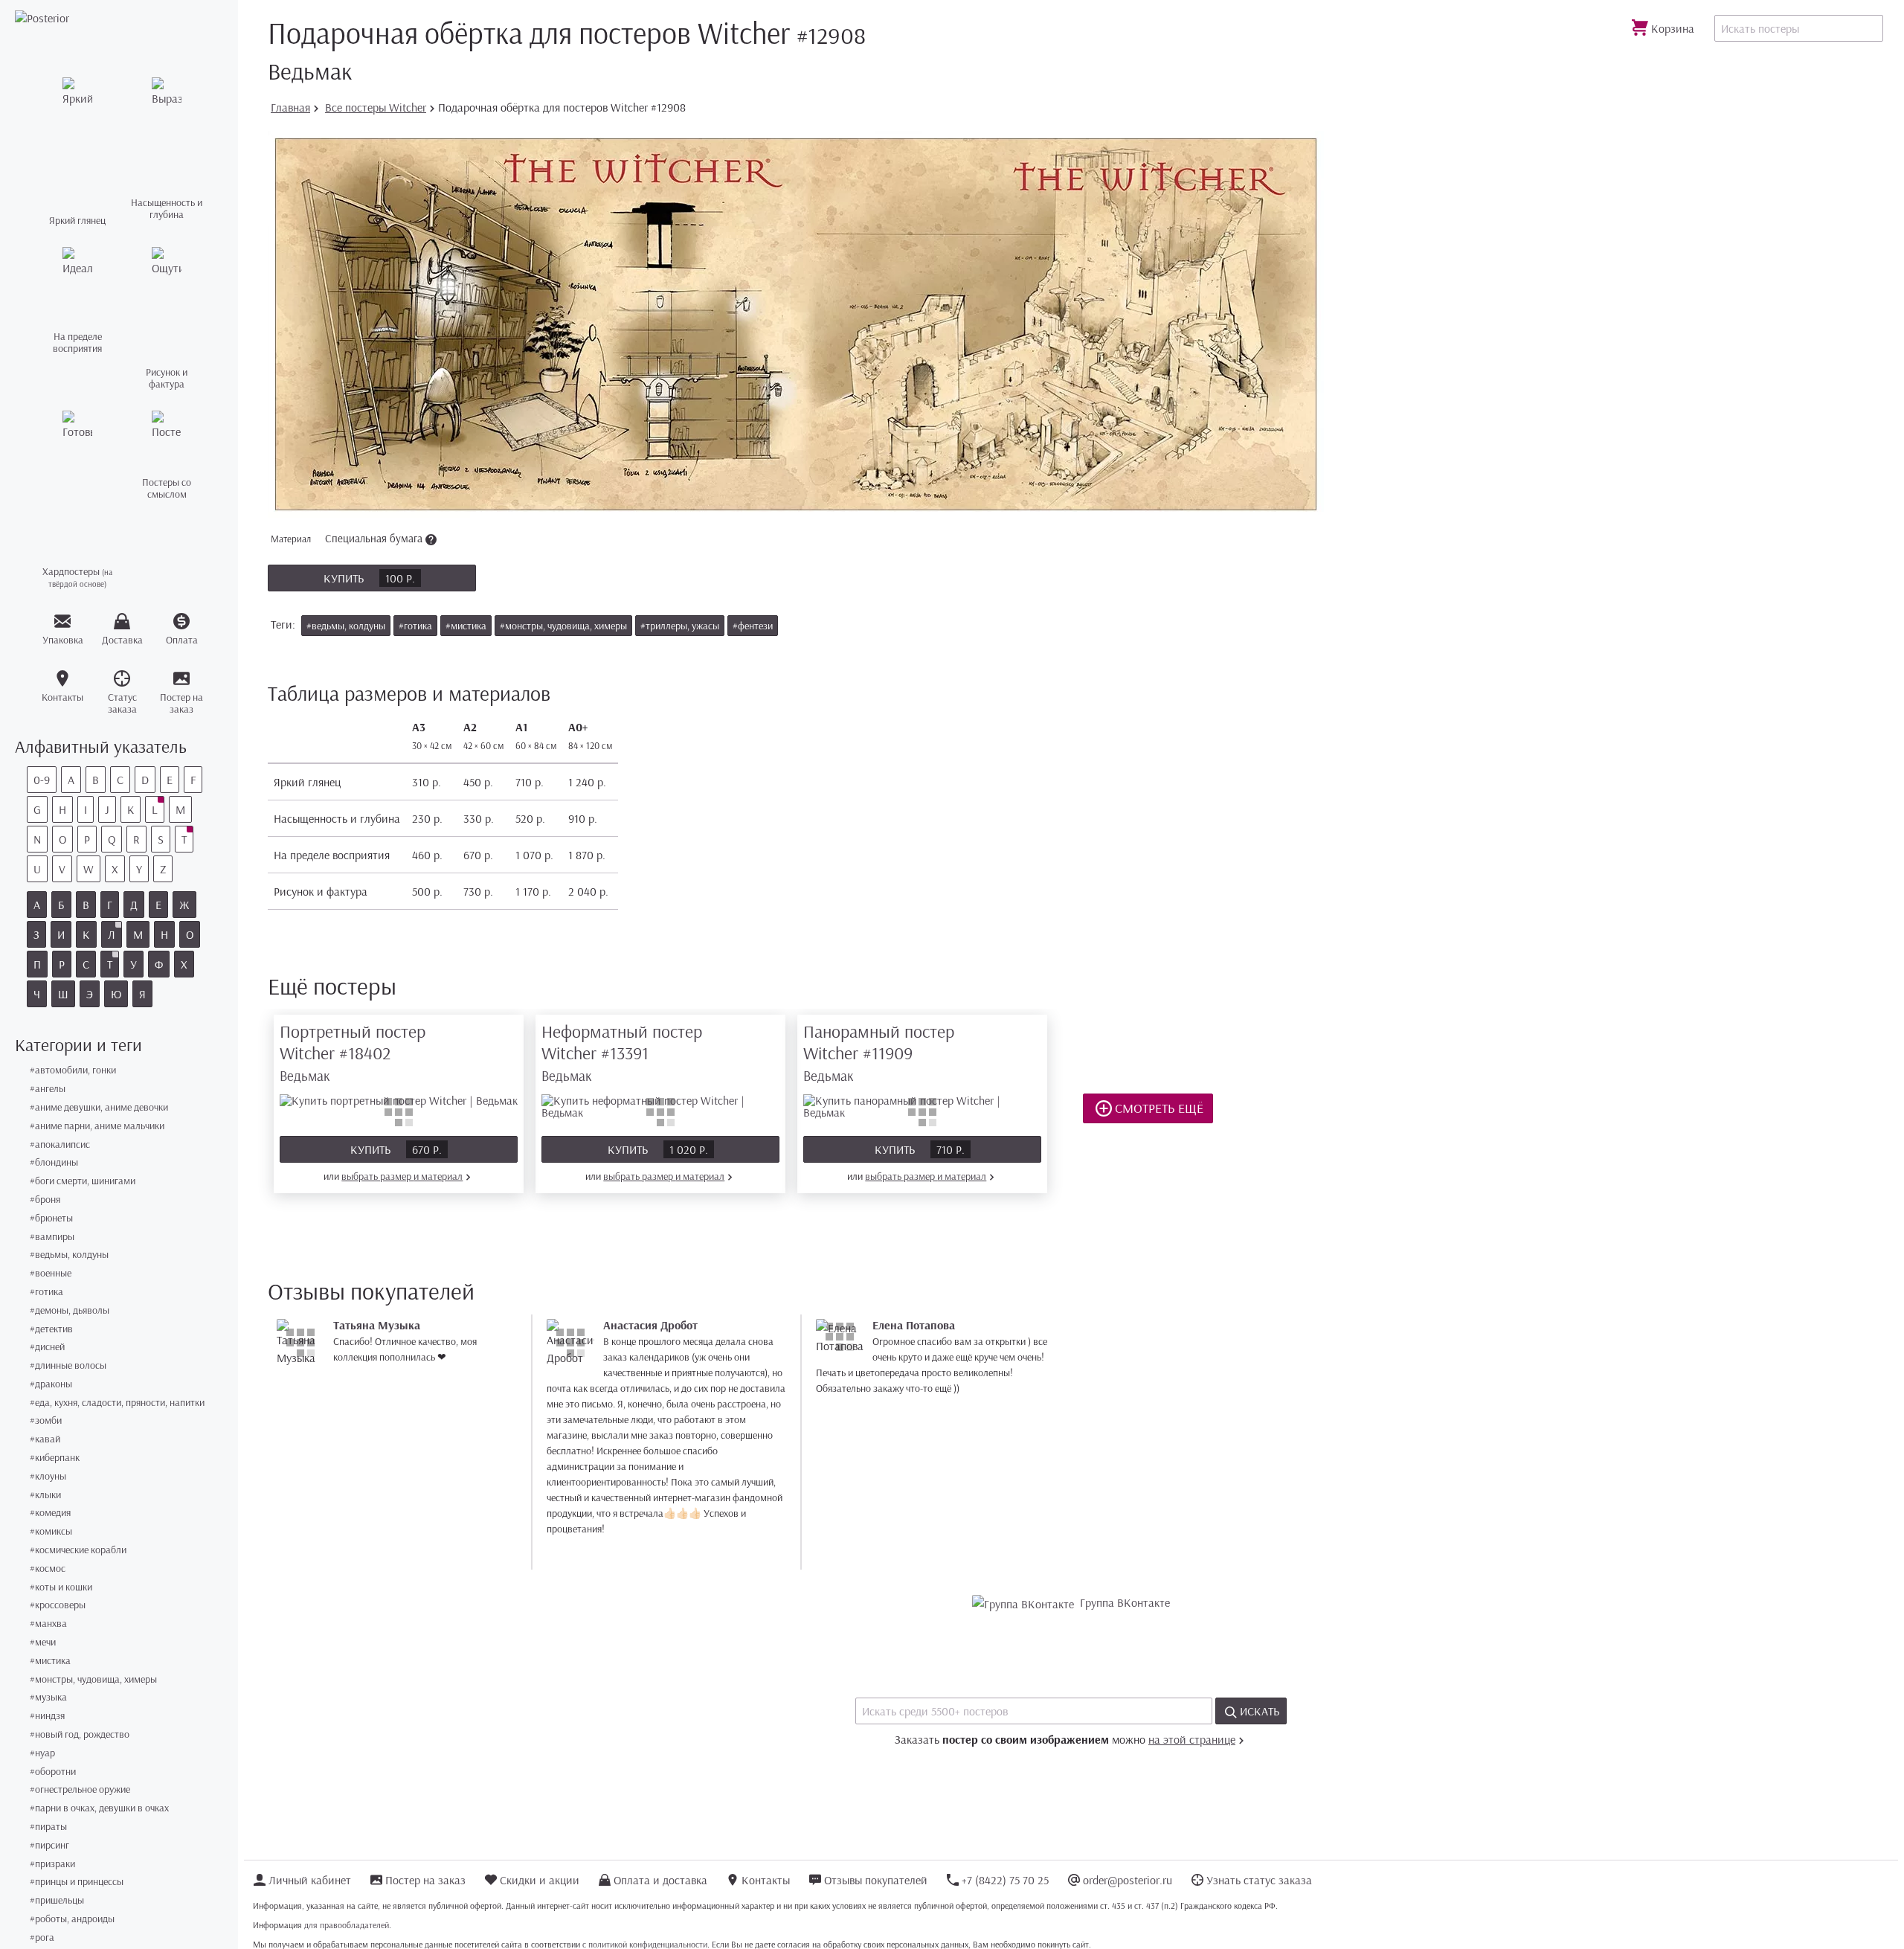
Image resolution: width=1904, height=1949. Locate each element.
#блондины (54, 1162)
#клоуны (48, 1476)
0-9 (42, 780)
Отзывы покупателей (876, 1880)
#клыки (45, 1495)
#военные (51, 1273)
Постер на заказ (425, 1880)
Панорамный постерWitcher (879, 1052)
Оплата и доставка (660, 1880)
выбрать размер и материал (402, 1176)
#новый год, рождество (80, 1734)
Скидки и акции (540, 1880)
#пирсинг (49, 1845)
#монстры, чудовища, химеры (93, 1679)
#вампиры (52, 1237)
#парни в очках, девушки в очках (99, 1808)
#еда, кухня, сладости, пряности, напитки (117, 1403)
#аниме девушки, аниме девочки (99, 1107)
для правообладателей (347, 1925)
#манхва (48, 1624)
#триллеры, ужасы (680, 626)
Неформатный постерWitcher (622, 1052)
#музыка (48, 1697)
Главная (290, 107)
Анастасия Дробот (650, 1325)
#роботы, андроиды (72, 1919)
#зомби (46, 1420)
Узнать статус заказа (1259, 1880)
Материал (348, 538)
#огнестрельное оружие (80, 1789)
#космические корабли (78, 1550)
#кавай (45, 1439)
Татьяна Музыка (377, 1325)
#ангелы (48, 1089)
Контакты (766, 1880)
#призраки (52, 1864)
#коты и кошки (61, 1587)
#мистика (50, 1661)
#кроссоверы (58, 1605)
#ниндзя (47, 1716)
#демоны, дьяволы (70, 1310)
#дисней (47, 1347)
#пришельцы (57, 1900)
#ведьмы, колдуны (69, 1255)
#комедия (50, 1513)
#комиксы (51, 1531)
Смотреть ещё (1158, 1108)
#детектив (51, 1329)
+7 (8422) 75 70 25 (1005, 1880)
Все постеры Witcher (376, 107)
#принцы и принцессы (77, 1882)
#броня (45, 1200)
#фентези (753, 626)
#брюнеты (51, 1218)
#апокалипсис (60, 1144)
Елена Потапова (914, 1325)
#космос (48, 1568)
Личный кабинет (310, 1880)
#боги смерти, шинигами (83, 1181)
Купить (369, 578)
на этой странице (1192, 1739)
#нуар (42, 1753)
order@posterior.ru (1128, 1880)
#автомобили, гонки (73, 1070)
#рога (42, 1937)
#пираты (48, 1827)
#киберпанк (55, 1458)
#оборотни (53, 1772)
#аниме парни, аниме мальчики (97, 1126)
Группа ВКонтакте (1125, 1602)
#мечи (43, 1642)
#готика (46, 1292)
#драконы (51, 1384)
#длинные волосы (68, 1365)
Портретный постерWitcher (353, 1052)
